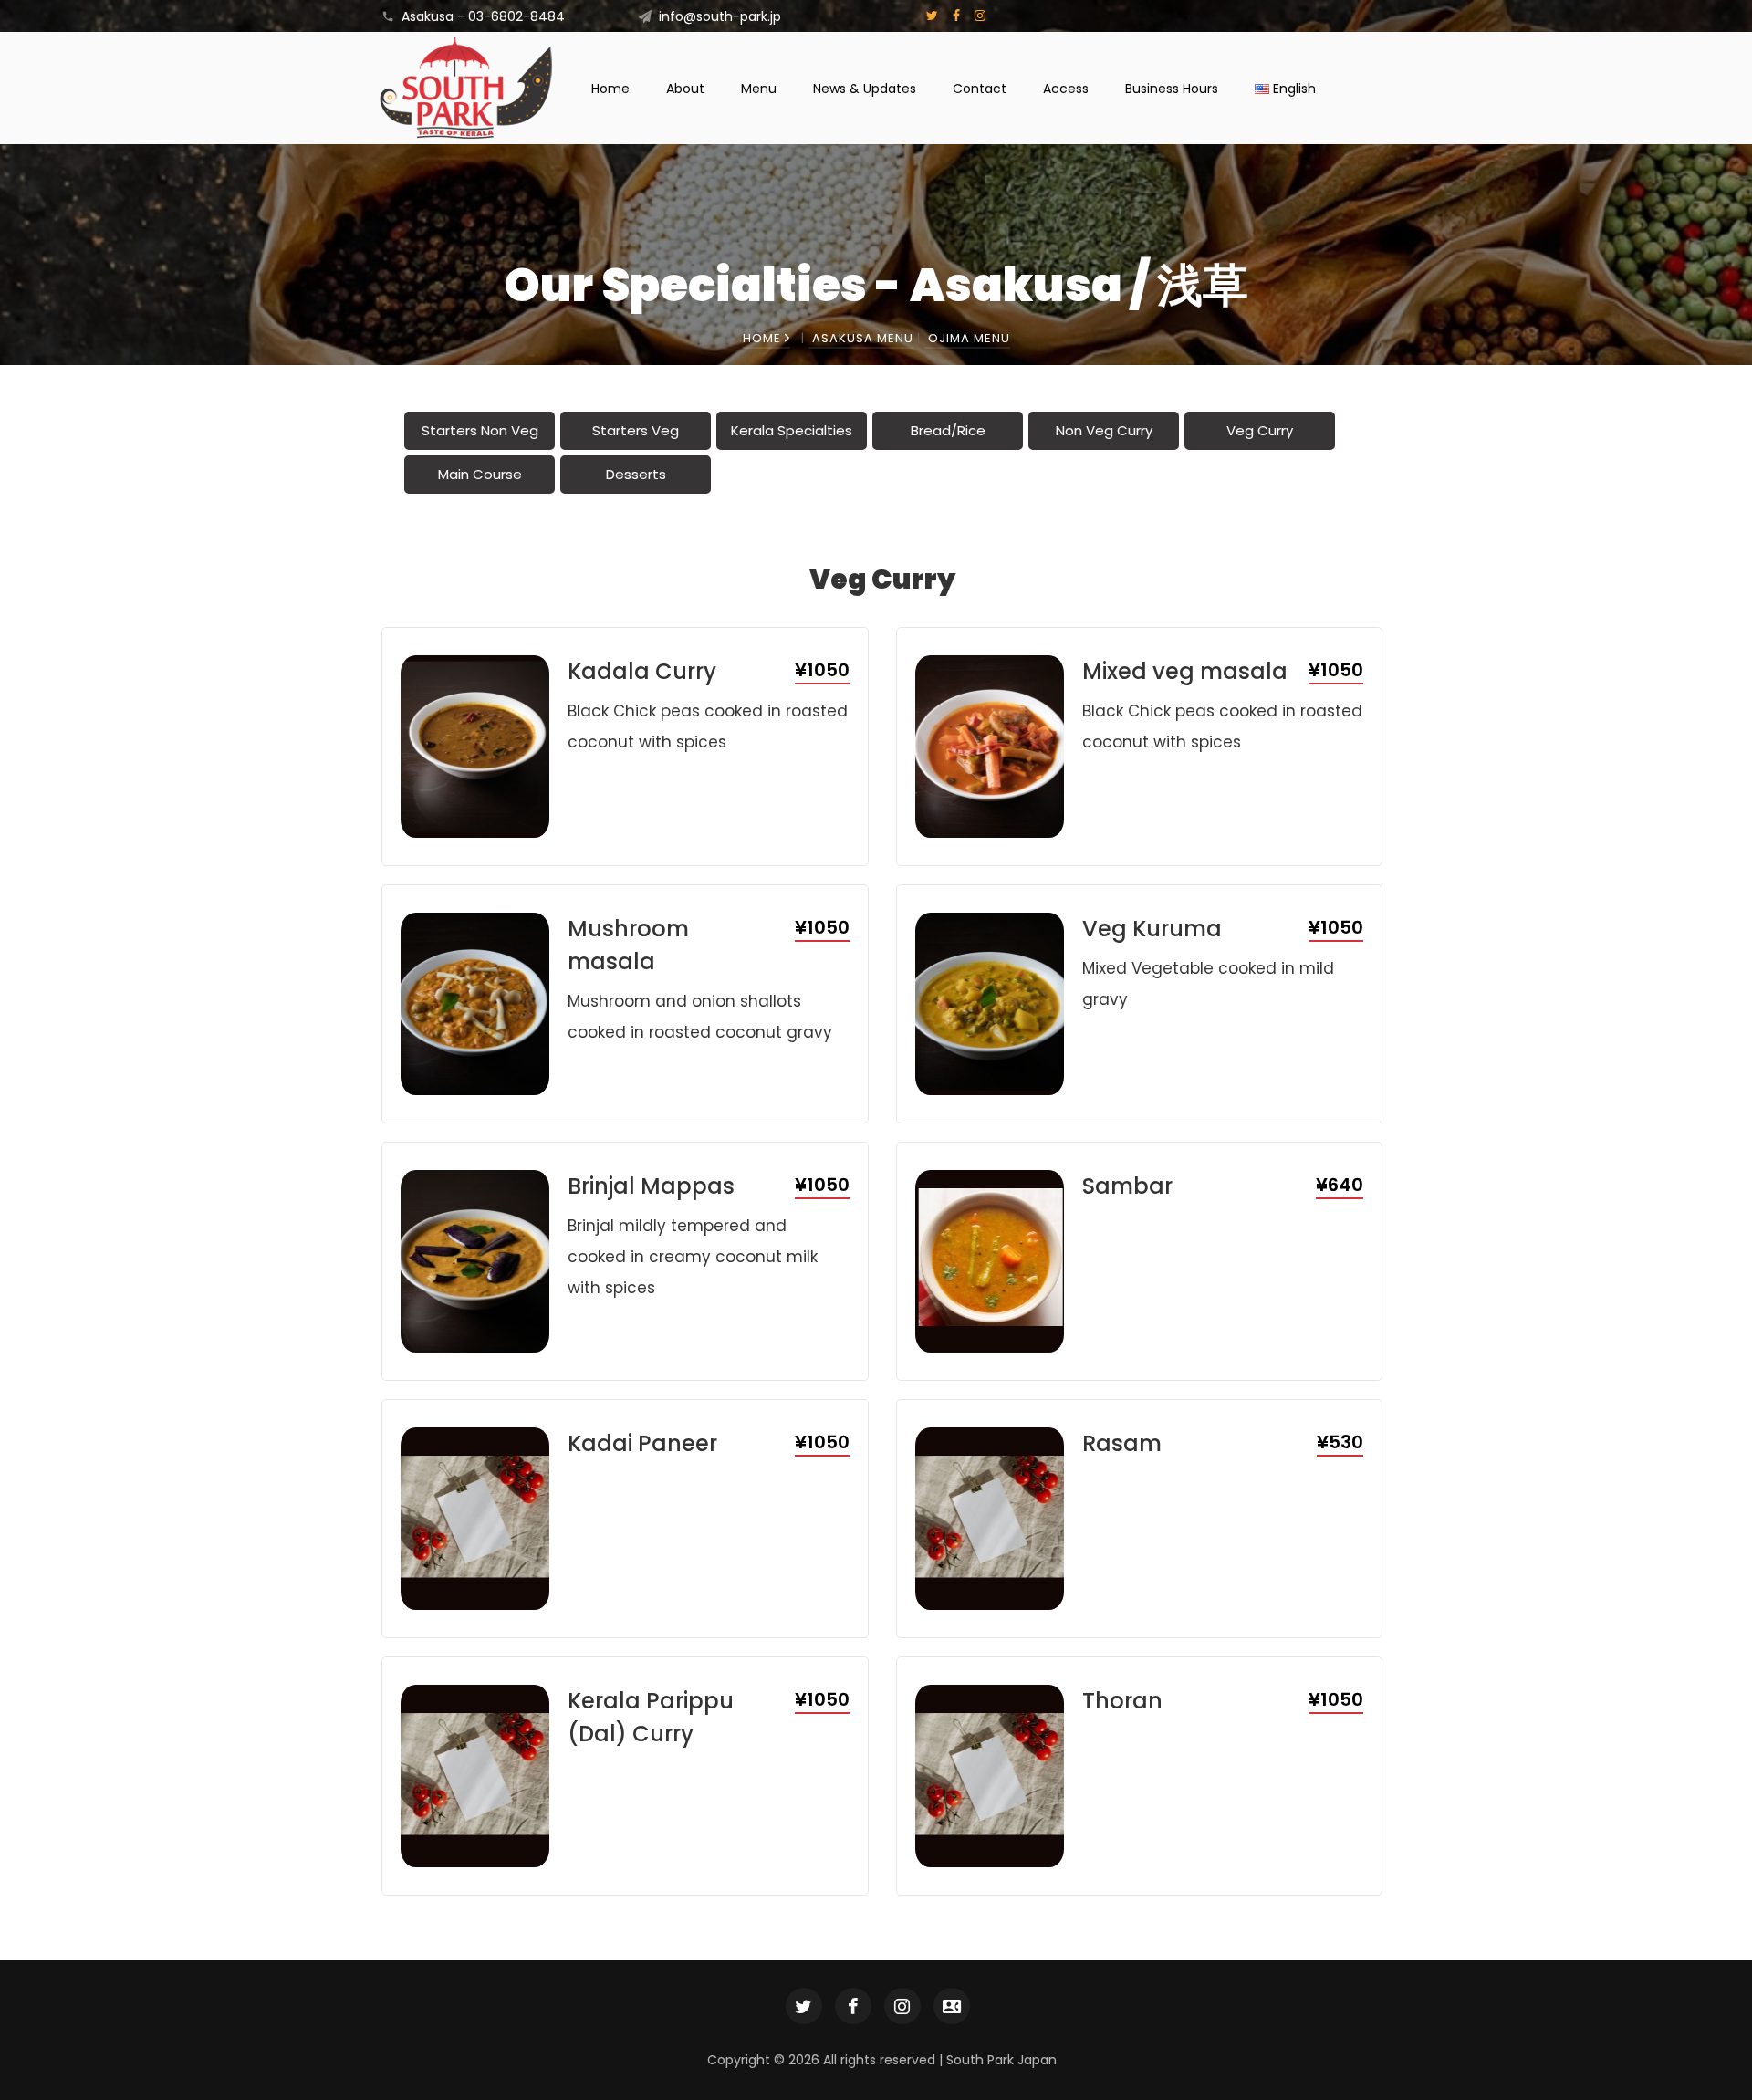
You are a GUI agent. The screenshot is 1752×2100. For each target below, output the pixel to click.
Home (610, 89)
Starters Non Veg (480, 430)
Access (1066, 89)
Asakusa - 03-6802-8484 (483, 16)
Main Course (480, 474)
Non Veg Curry (1104, 430)
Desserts (636, 474)
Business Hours (1172, 89)
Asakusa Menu (863, 338)
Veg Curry (1260, 430)
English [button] (1293, 89)
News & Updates (865, 89)
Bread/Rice (948, 430)
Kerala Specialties (792, 430)
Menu (759, 89)
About (685, 89)
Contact (980, 89)
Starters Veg (636, 430)
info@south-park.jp (720, 16)
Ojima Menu (969, 338)
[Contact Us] (952, 2006)
